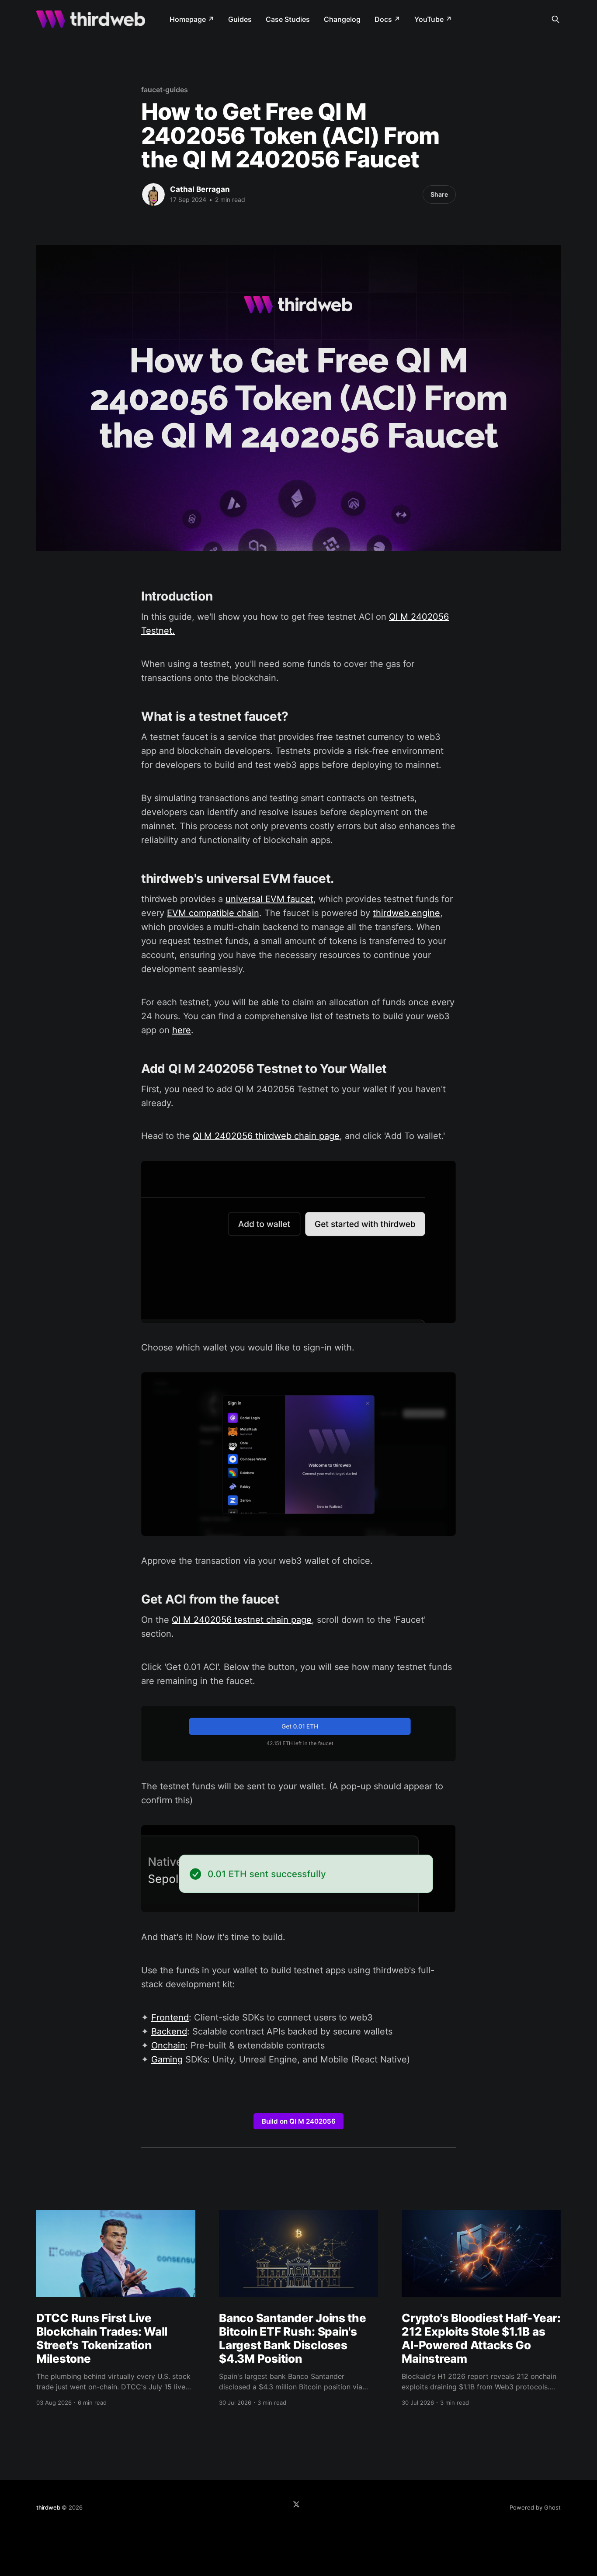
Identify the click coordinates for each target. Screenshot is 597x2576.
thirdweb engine (406, 913)
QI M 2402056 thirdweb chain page (266, 1136)
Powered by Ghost (535, 2507)
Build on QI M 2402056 (299, 2121)
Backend (169, 2031)
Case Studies (288, 19)
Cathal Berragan (200, 189)
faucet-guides (165, 90)
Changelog (342, 19)
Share (439, 194)
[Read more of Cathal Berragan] (153, 194)
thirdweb (48, 2507)
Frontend (170, 2017)
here (182, 1030)
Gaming (167, 2059)
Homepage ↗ (192, 19)
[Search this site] (555, 19)
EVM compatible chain (213, 913)
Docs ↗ (387, 19)
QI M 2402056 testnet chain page (242, 1620)
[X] (296, 2504)
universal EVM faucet (269, 899)
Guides (240, 19)
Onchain (168, 2045)
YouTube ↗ (433, 19)
